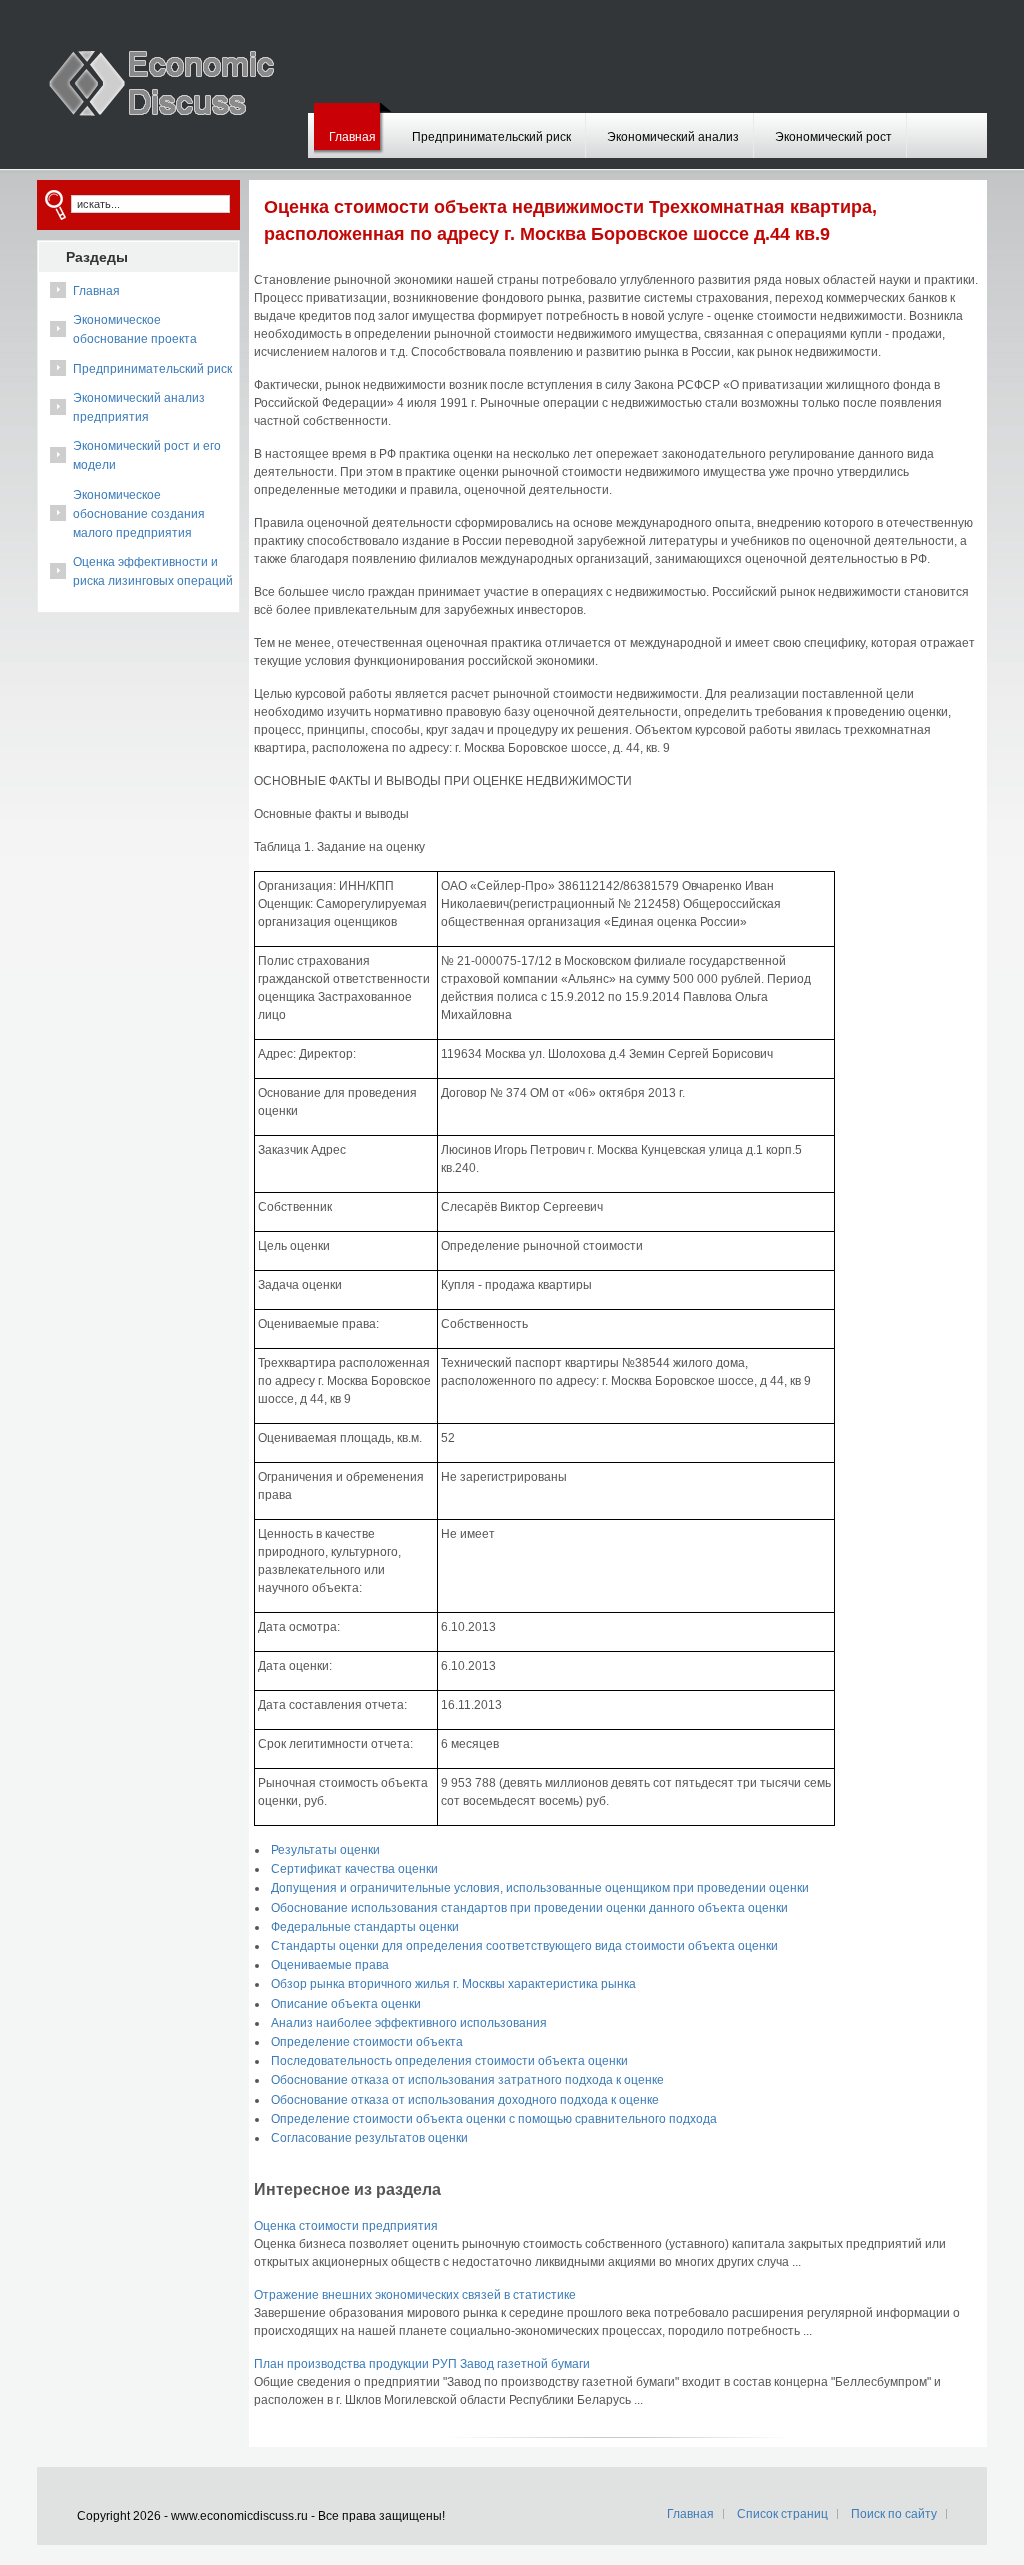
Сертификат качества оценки (354, 1869)
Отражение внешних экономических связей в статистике (415, 2295)
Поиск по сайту (894, 2514)
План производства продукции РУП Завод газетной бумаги (422, 2364)
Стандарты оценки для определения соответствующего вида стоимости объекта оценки (524, 1946)
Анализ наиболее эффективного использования (409, 2023)
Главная (352, 137)
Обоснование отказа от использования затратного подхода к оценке (467, 2080)
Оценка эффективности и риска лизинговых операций (153, 571)
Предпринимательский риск (491, 137)
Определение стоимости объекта (367, 2042)
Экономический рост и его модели (147, 455)
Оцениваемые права (330, 1965)
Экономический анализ (673, 137)
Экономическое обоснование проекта (135, 329)
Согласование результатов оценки (369, 2138)
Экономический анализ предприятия (139, 407)
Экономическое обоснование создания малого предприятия (139, 514)
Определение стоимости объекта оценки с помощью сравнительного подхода (494, 2119)
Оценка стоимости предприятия (346, 2226)
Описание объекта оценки (346, 2004)
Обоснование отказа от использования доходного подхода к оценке (465, 2100)
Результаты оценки (325, 1850)
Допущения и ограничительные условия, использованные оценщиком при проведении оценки (540, 1888)
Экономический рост (833, 137)
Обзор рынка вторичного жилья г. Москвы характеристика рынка (453, 1984)
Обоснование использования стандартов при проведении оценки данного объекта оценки (529, 1908)
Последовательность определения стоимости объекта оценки (449, 2061)
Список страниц (782, 2514)
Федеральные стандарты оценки (365, 1927)
